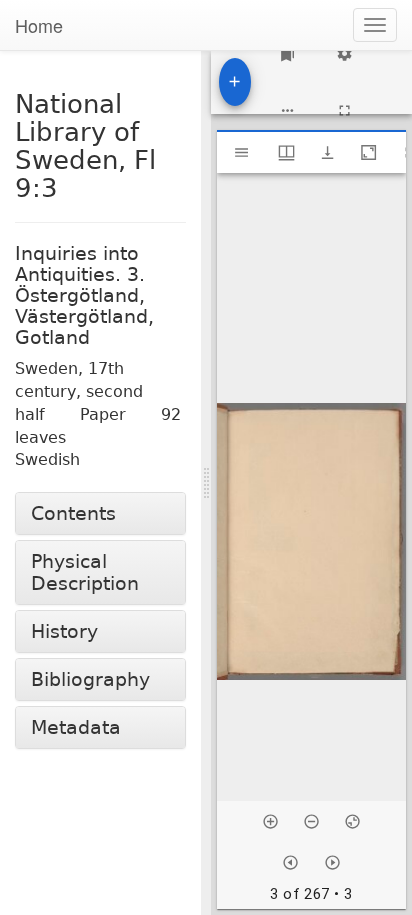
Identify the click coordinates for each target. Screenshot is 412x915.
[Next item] (332, 862)
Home (39, 25)
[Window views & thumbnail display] (286, 152)
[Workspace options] (287, 110)
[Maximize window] (368, 152)
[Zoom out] (311, 821)
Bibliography (90, 679)
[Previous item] (290, 862)
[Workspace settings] (344, 53)
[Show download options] (327, 152)
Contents (73, 513)
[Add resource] (235, 82)
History (64, 631)
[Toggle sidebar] (241, 152)
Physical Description (85, 572)
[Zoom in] (270, 821)
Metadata (76, 727)
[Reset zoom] (352, 821)
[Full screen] (344, 110)
